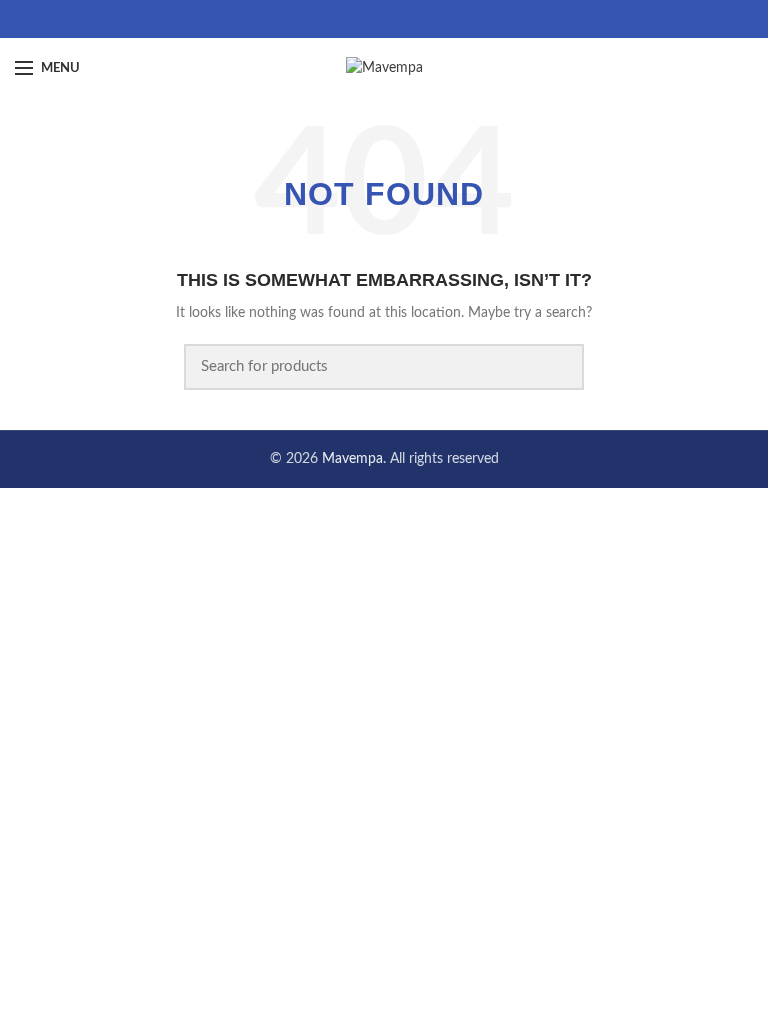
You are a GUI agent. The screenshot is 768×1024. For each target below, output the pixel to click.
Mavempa (352, 459)
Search (557, 367)
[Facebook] (359, 19)
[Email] (384, 19)
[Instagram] (409, 19)
